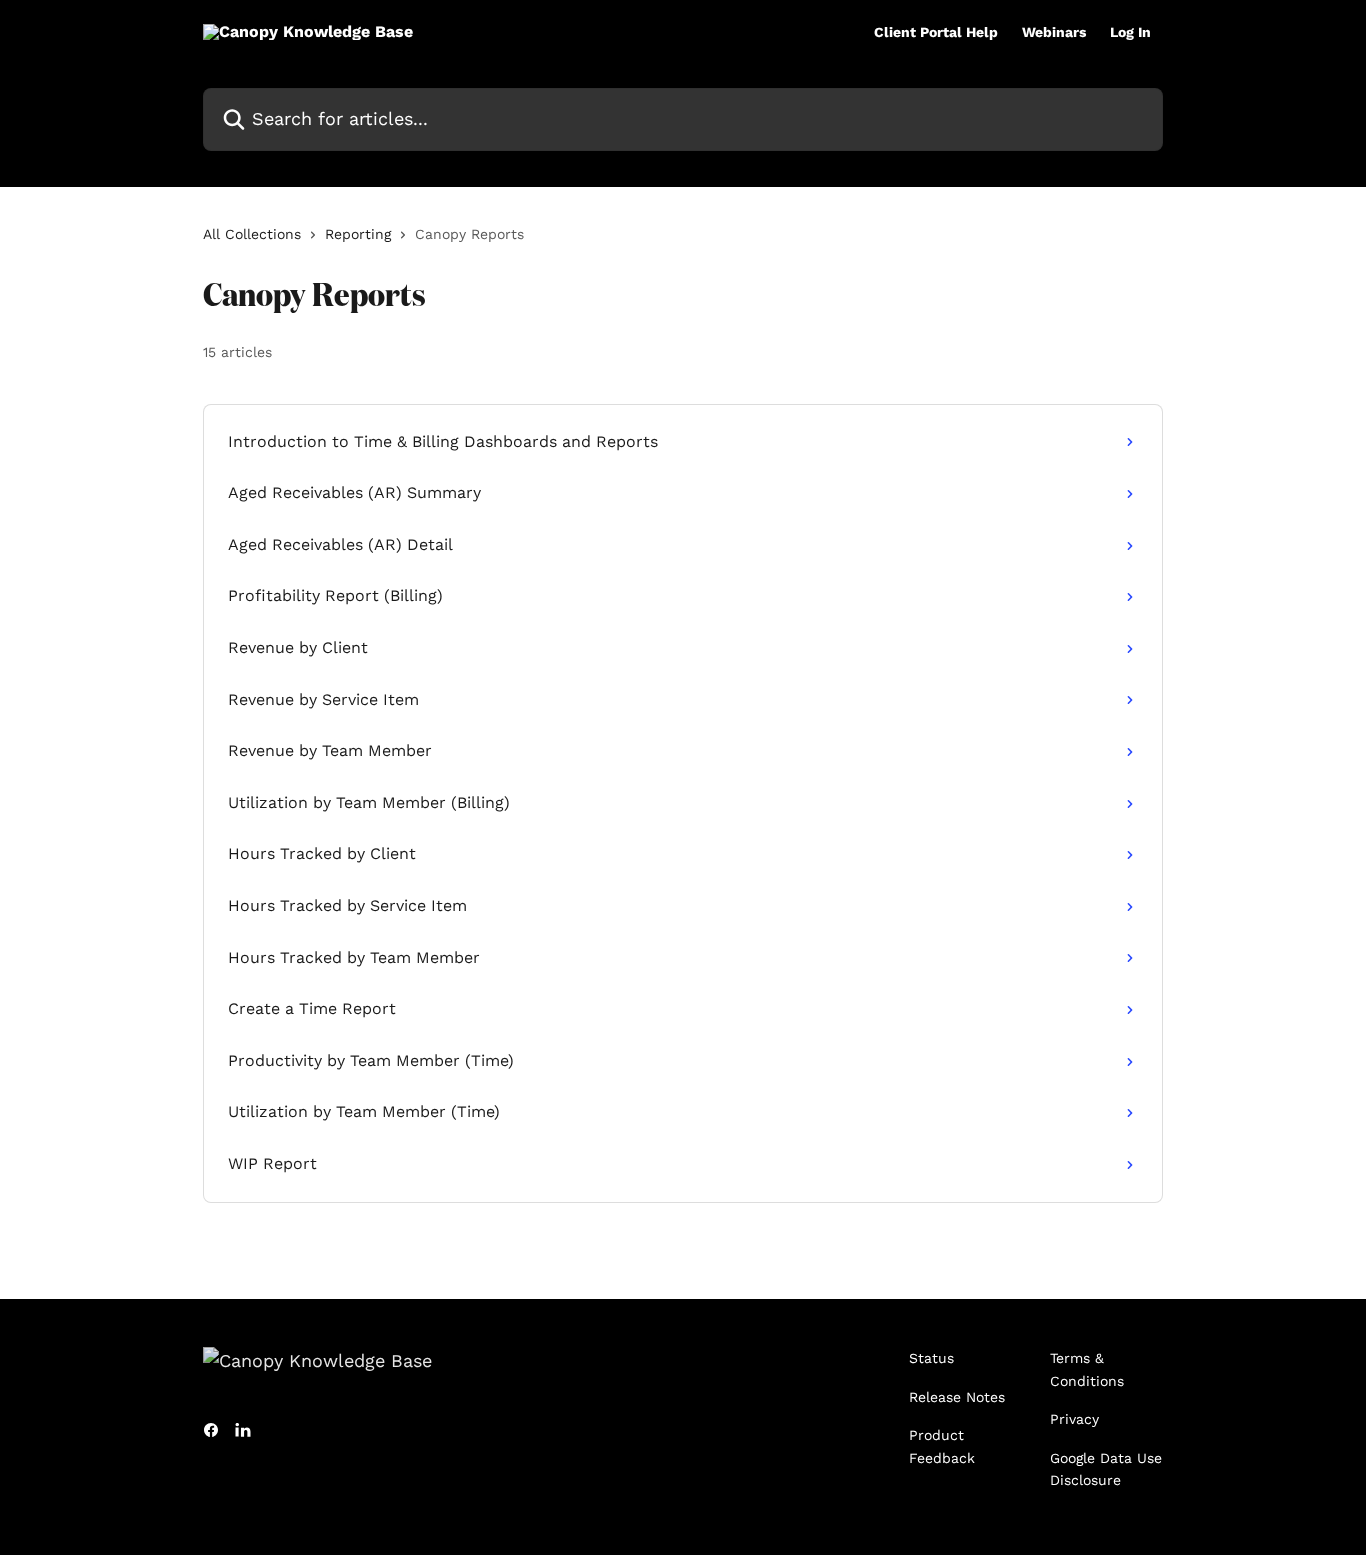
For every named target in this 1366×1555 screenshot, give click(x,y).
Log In (1130, 32)
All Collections (252, 234)
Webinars (1054, 32)
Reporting (358, 234)
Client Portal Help (936, 32)
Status (931, 1358)
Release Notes (957, 1397)
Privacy (1074, 1419)
